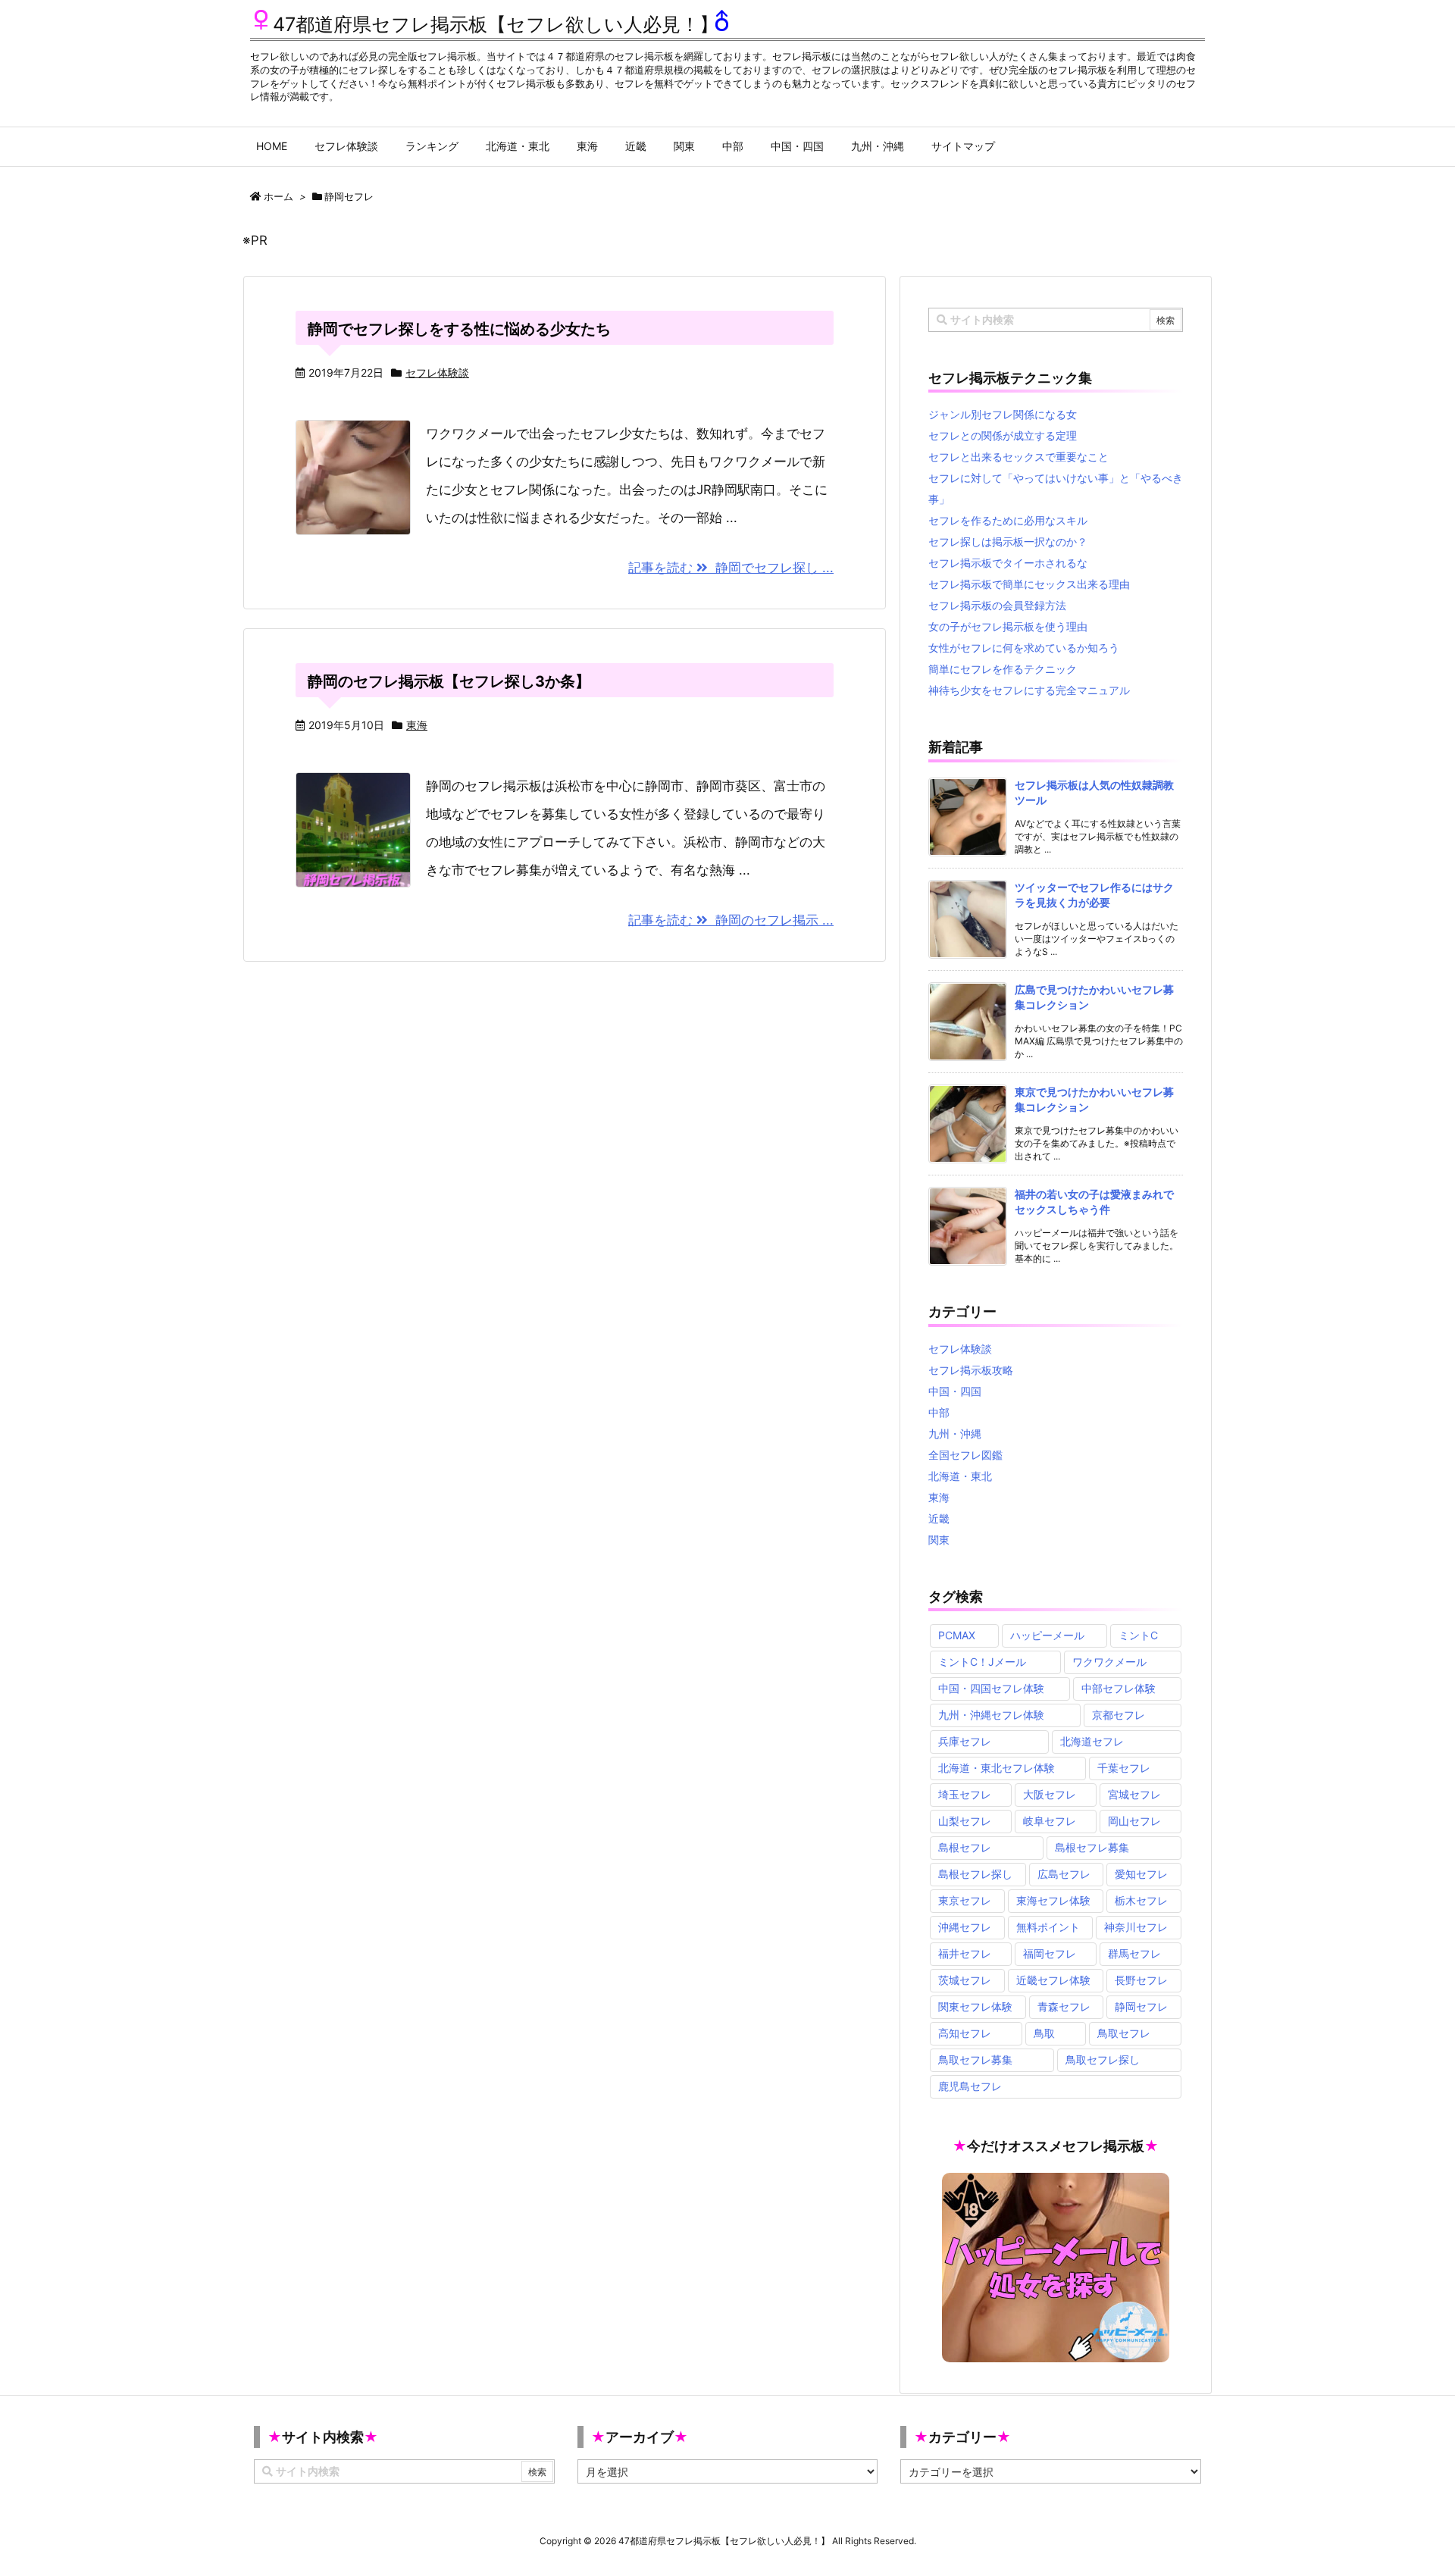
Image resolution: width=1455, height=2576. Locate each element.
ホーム (278, 196)
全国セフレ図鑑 (965, 1455)
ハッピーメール (1047, 1635)
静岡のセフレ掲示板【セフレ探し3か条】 (449, 681)
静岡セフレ (1141, 2006)
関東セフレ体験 (975, 2006)
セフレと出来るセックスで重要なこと (1018, 457)
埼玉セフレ (965, 1794)
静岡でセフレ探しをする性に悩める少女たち (459, 329)
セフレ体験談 (437, 372)
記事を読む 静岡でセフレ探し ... (731, 568)
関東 (939, 1540)
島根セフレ (965, 1847)
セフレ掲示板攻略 (971, 1370)
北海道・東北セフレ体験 (997, 1768)
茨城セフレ (965, 1980)
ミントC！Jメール (982, 1662)
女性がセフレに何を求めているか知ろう (1024, 648)
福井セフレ (965, 1953)
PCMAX (957, 1635)
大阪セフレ (1050, 1794)
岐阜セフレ (1050, 1821)
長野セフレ (1141, 1980)
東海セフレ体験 (1053, 1900)
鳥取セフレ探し (1103, 2060)
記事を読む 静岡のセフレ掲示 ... (731, 920)
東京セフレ (965, 1900)
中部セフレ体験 (1119, 1688)
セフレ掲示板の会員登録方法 (997, 605)
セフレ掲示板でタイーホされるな (1008, 563)
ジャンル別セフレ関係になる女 (1003, 414)
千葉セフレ (1124, 1768)
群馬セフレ (1134, 1953)
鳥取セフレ (1124, 2033)
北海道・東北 (960, 1476)
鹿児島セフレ (970, 2086)
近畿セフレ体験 (1053, 1980)
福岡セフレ (1050, 1953)
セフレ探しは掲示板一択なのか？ (1008, 541)
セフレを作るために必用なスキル (1008, 520)
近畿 (939, 1518)
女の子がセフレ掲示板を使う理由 (1008, 626)
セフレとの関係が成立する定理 (1003, 435)
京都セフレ (1119, 1715)
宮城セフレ (1134, 1794)
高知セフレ (965, 2033)
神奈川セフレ (1136, 1927)
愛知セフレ (1141, 1874)
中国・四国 (955, 1391)
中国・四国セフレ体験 (991, 1688)
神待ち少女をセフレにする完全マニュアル (1029, 690)
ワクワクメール (1109, 1662)
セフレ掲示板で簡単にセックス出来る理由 (1029, 584)
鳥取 (1044, 2033)
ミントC (1138, 1635)
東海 (417, 725)
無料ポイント (1048, 1927)
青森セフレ (1064, 2006)
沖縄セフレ (965, 1927)
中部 (939, 1412)
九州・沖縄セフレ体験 (991, 1715)
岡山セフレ (1134, 1821)
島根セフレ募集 (1092, 1847)
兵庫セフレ (965, 1741)
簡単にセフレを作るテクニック (1003, 669)
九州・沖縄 (955, 1434)
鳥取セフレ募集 (975, 2060)
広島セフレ (1064, 1874)
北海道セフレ (1092, 1741)
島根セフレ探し (975, 1874)
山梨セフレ (965, 1821)
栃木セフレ (1141, 1900)
